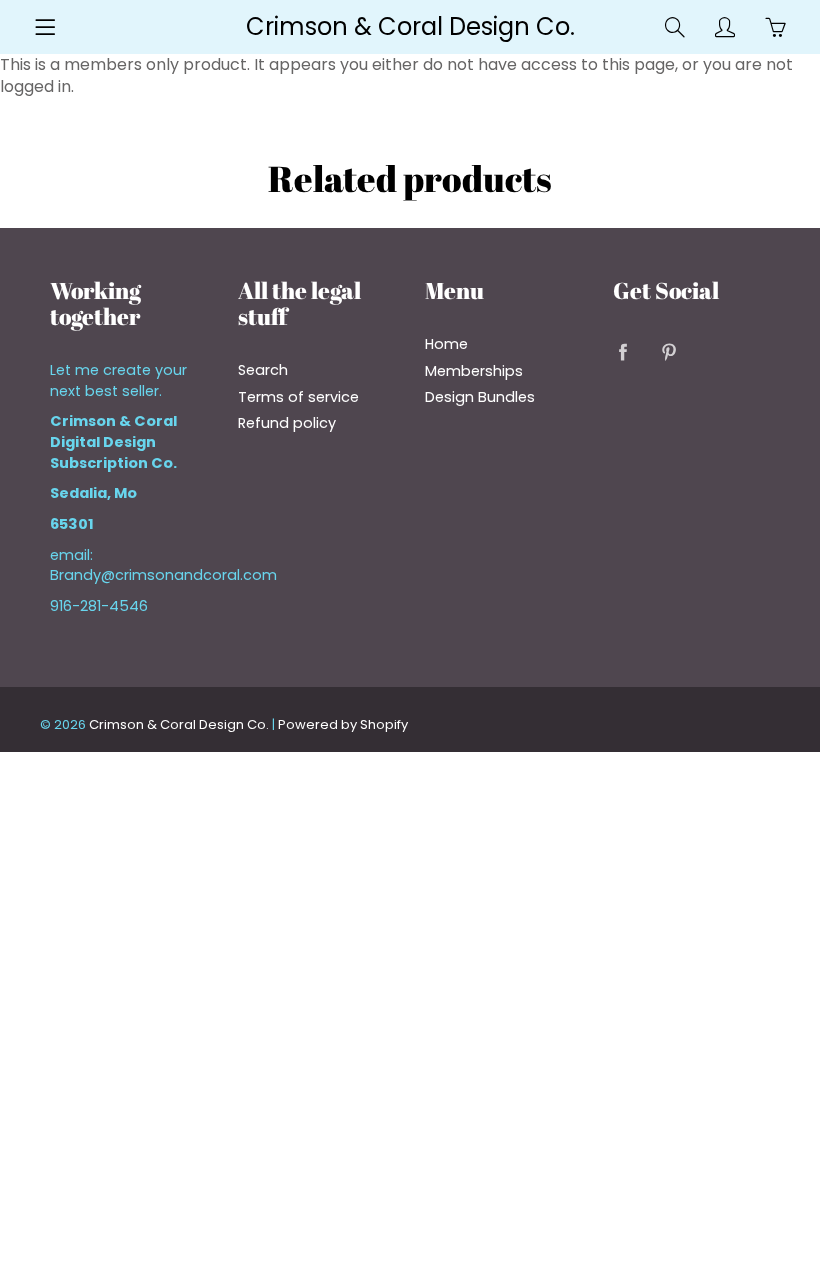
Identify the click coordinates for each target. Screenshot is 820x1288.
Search (263, 370)
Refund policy (287, 423)
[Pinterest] (669, 351)
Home (446, 344)
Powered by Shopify (343, 724)
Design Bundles (480, 397)
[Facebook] (623, 351)
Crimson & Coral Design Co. (410, 26)
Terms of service (298, 397)
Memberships (474, 371)
